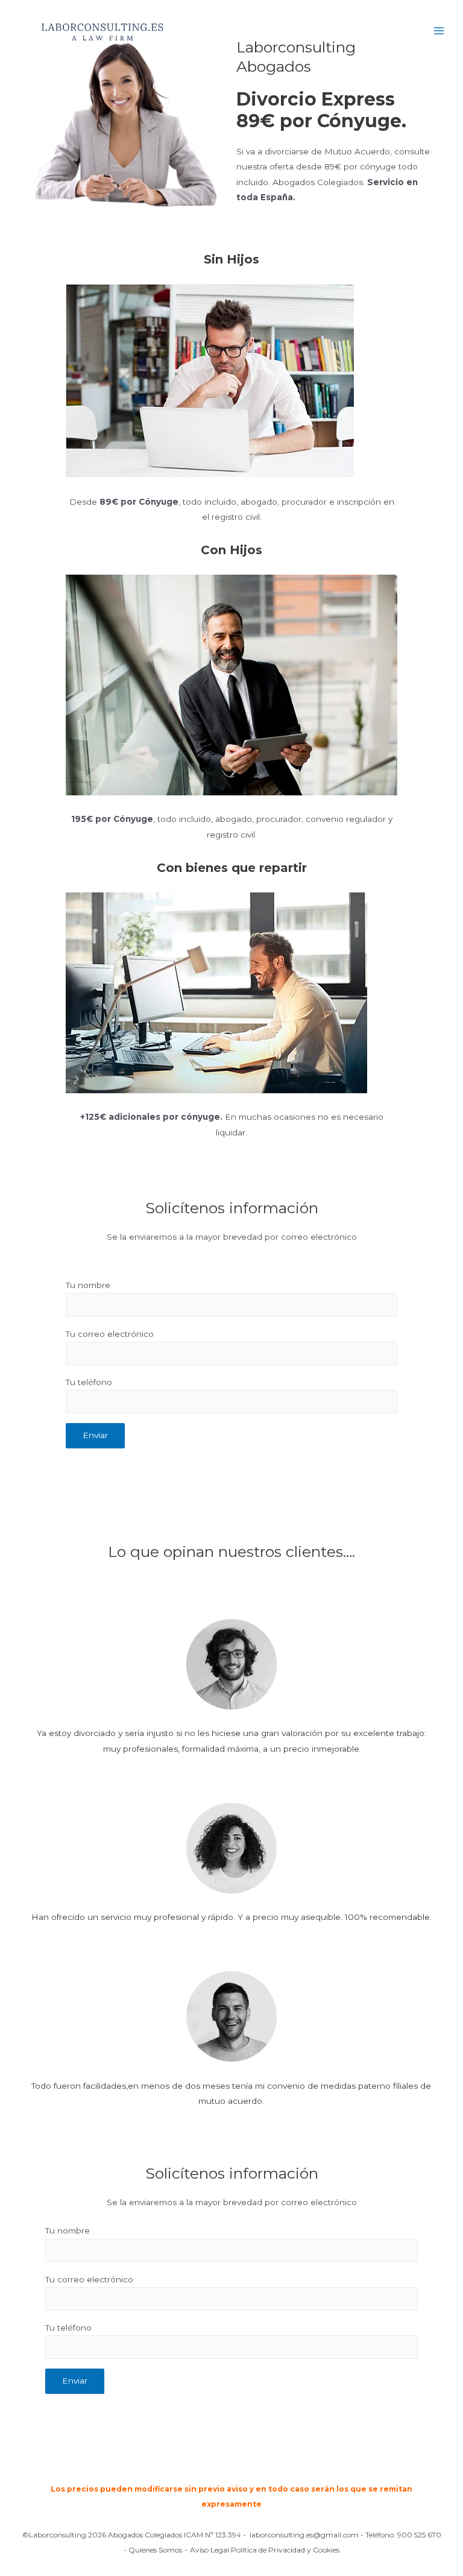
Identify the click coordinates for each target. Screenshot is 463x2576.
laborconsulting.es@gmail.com (304, 2535)
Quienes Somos (155, 2550)
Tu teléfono (89, 1382)
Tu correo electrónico (110, 1334)
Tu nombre (88, 1285)
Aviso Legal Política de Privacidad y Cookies (265, 2550)
